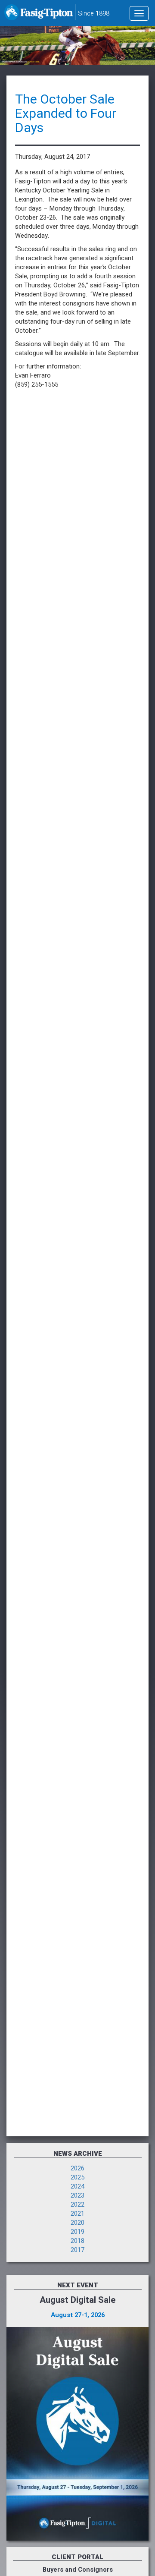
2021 (77, 2214)
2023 (77, 2196)
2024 (77, 2187)
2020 (77, 2223)
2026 (77, 2168)
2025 (77, 2178)
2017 (77, 2250)
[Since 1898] (39, 15)
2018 (77, 2241)
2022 (77, 2205)
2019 (77, 2232)
